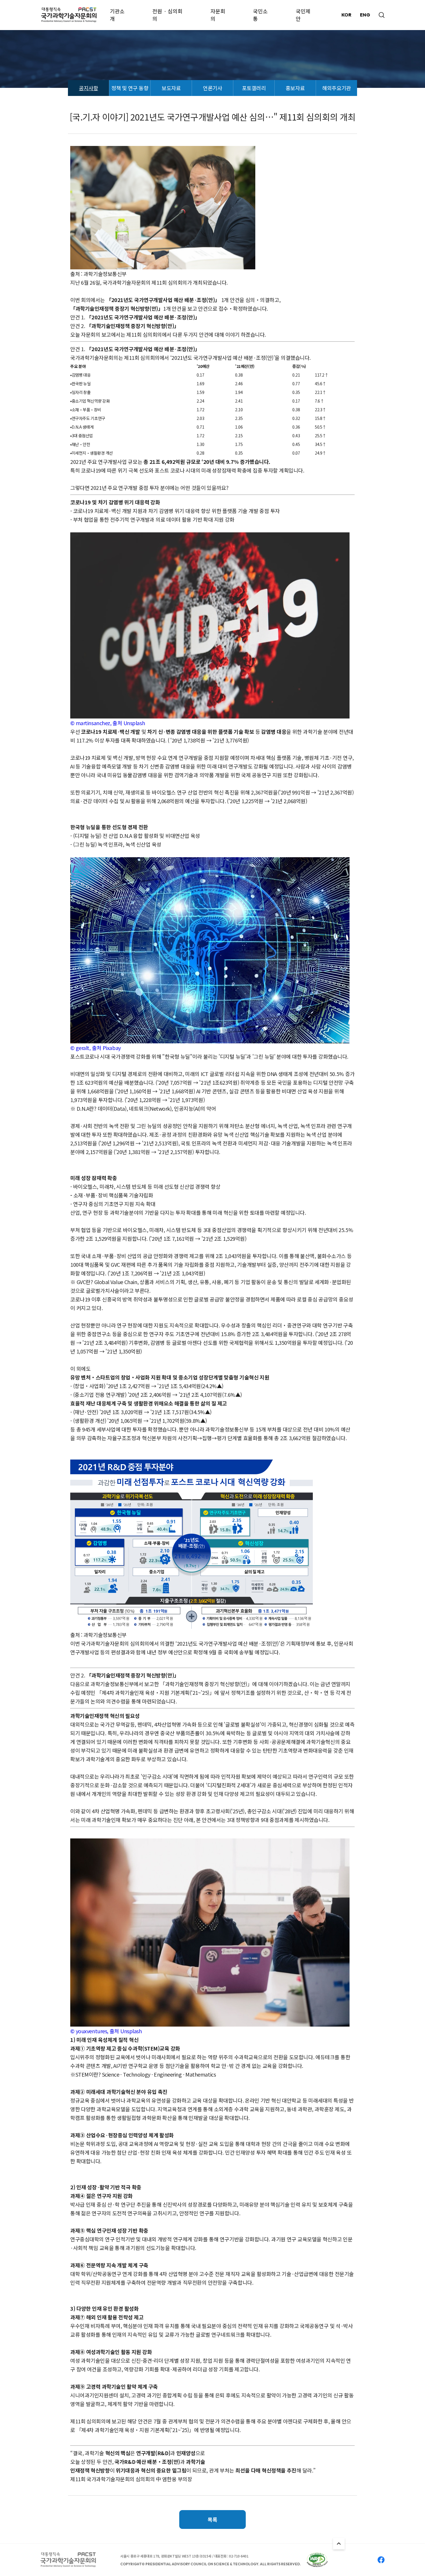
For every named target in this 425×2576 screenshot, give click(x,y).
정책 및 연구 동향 (130, 88)
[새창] (317, 2560)
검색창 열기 (382, 15)
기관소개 (117, 15)
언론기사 (212, 88)
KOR (346, 15)
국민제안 (303, 15)
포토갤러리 (254, 88)
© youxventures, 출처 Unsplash (106, 2031)
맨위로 (339, 2544)
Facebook (381, 2560)
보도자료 (171, 88)
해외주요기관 (336, 88)
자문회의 (218, 15)
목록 (212, 2519)
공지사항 (88, 88)
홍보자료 (295, 88)
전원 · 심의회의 (167, 15)
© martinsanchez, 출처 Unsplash (108, 723)
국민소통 (260, 15)
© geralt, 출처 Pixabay (96, 1048)
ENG (365, 15)
